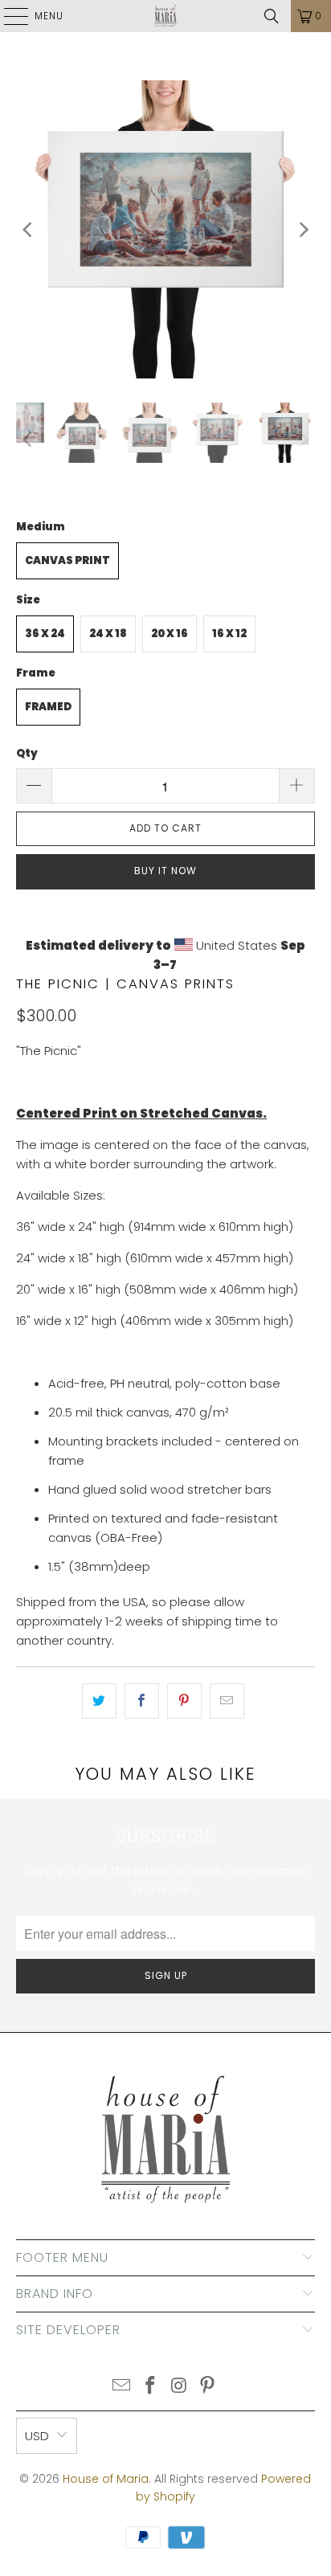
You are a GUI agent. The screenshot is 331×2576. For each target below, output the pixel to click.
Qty (27, 753)
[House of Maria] (165, 16)
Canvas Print (67, 560)
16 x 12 (229, 634)
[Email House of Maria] (122, 2387)
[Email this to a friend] (227, 1701)
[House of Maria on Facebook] (150, 2387)
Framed (48, 707)
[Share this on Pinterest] (184, 1701)
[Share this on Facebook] (142, 1701)
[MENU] (8, 16)
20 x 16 (170, 634)
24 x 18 (108, 634)
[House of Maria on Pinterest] (208, 2387)
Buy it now (165, 871)
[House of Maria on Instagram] (179, 2387)
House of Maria (106, 2479)
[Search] (272, 16)
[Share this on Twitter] (99, 1701)
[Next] (303, 229)
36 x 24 (45, 634)
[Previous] (28, 229)
